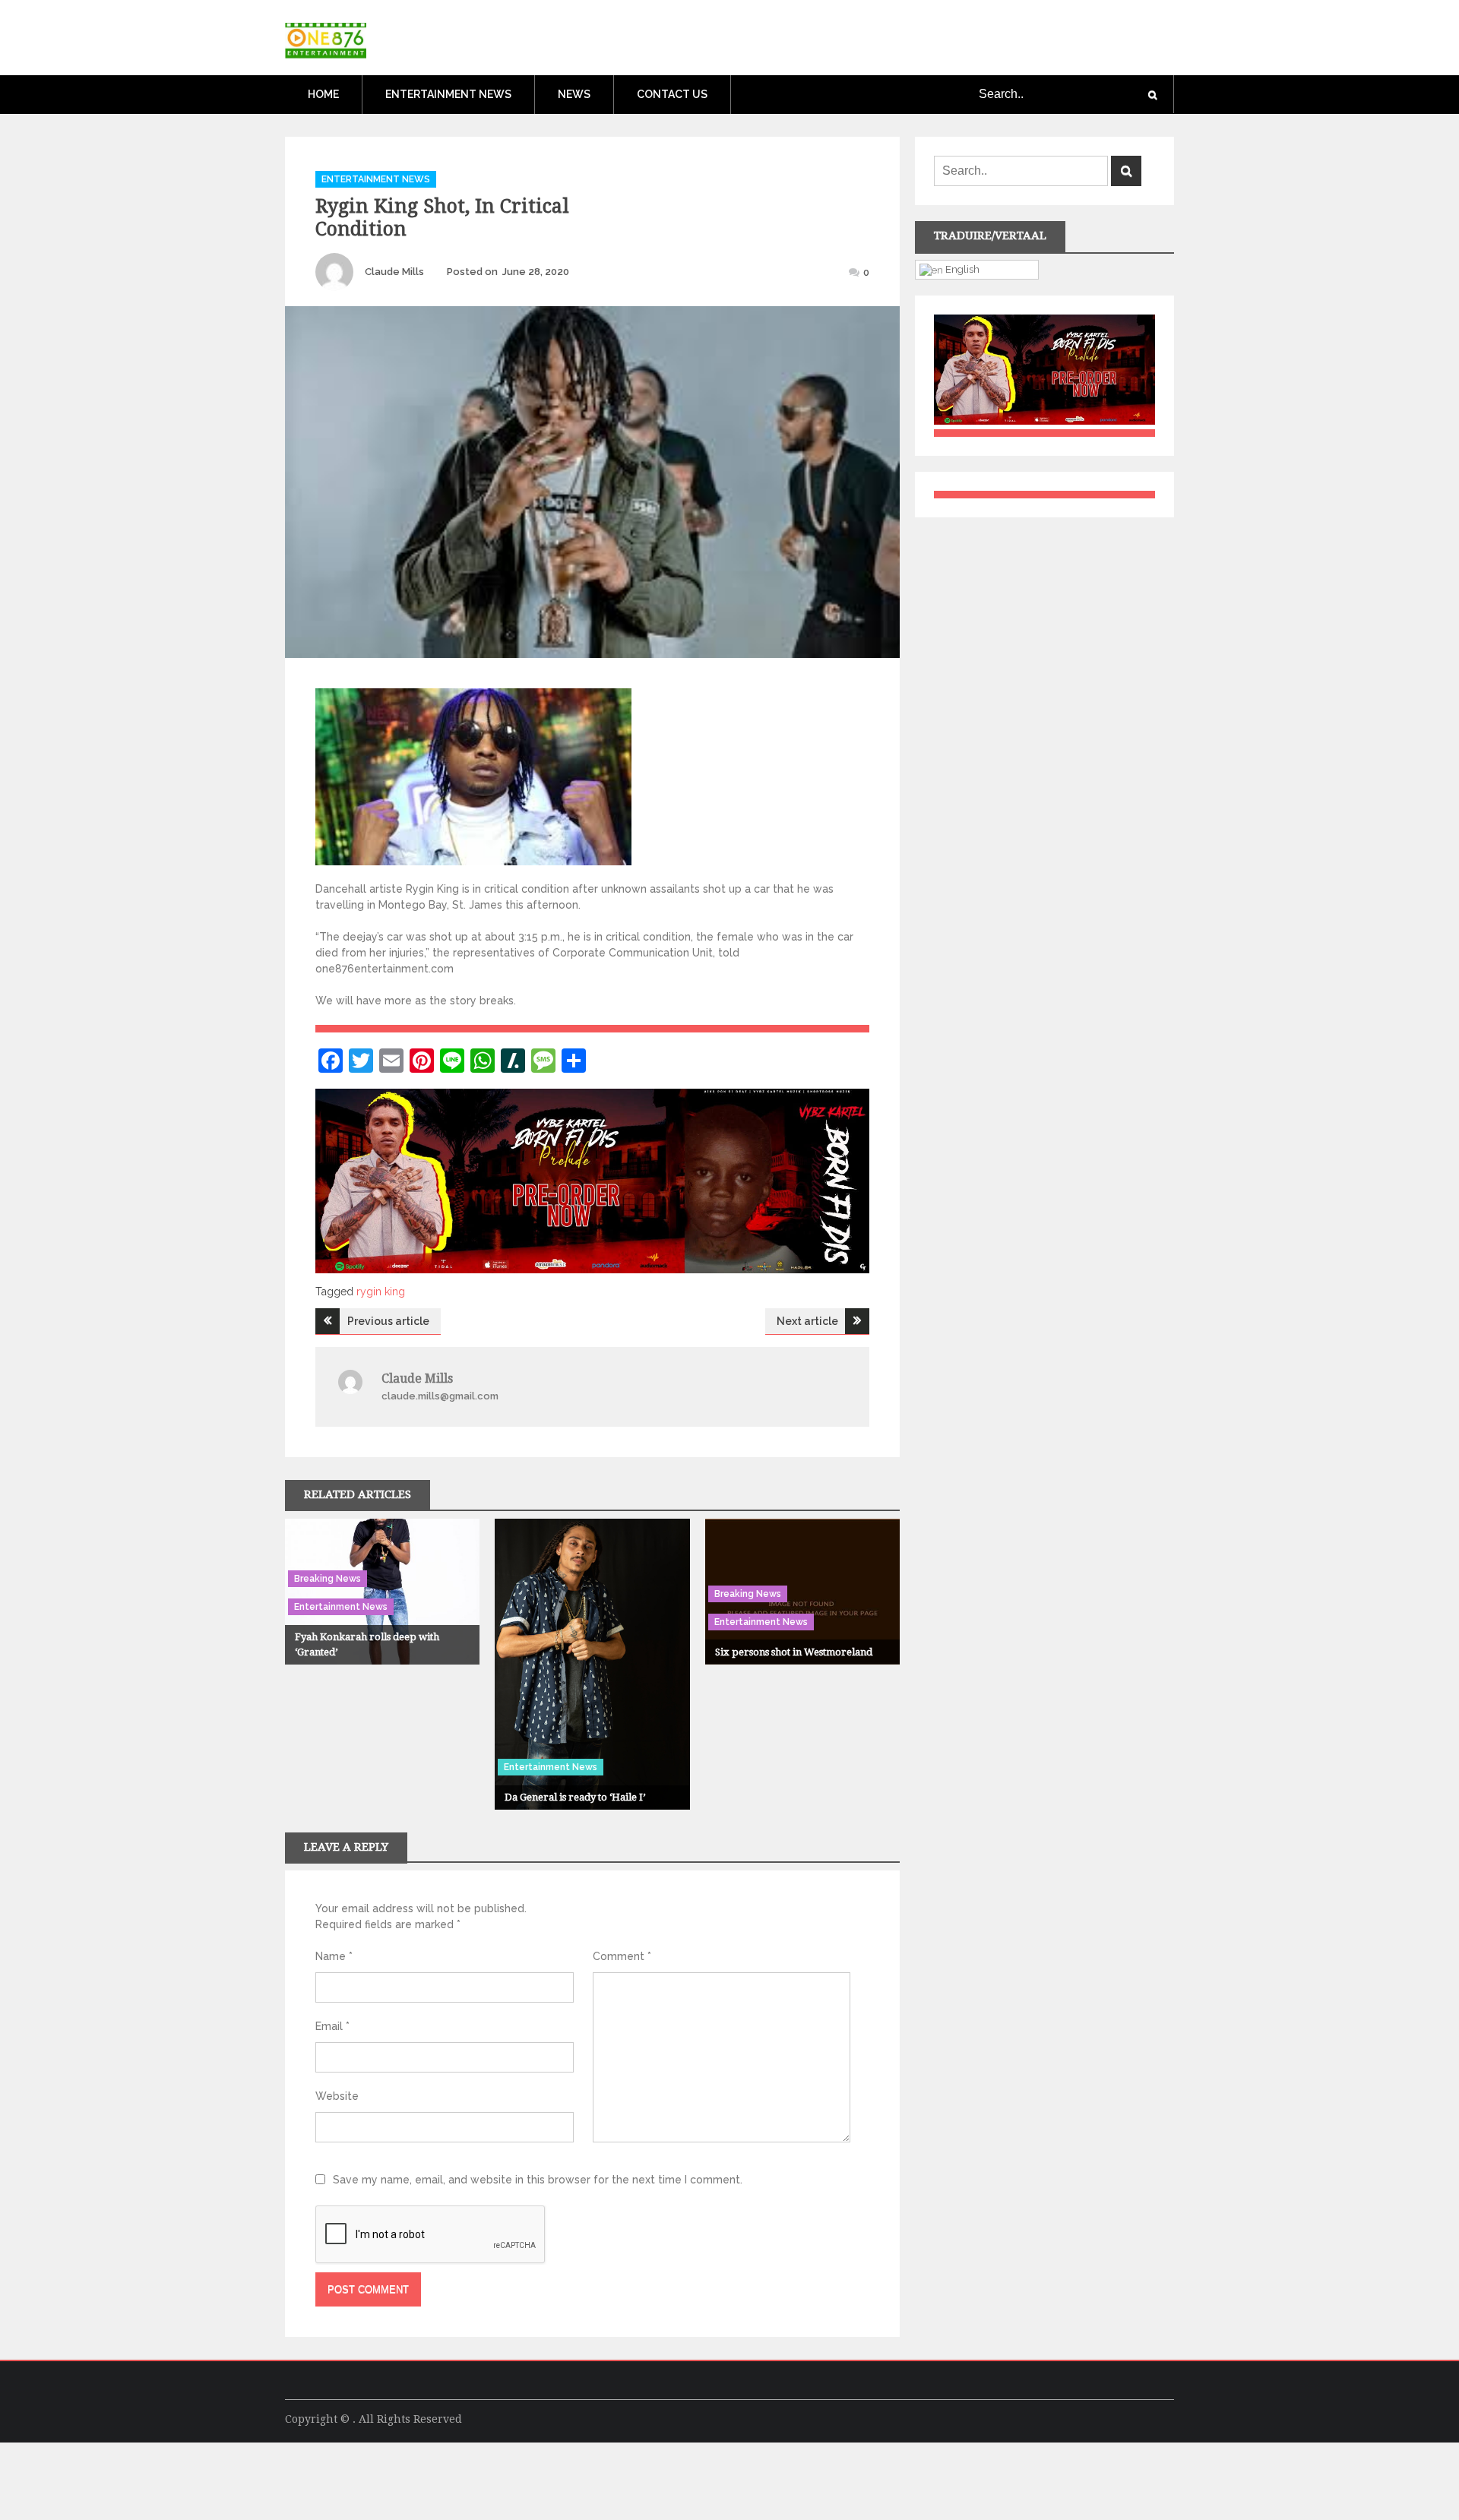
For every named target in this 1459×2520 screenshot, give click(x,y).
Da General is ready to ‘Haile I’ (575, 1797)
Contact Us (672, 94)
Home (323, 94)
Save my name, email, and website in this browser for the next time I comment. (538, 2180)
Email (332, 2026)
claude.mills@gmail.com (440, 1396)
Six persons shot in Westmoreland (794, 1652)
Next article (807, 1321)
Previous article (388, 1321)
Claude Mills (394, 272)
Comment (622, 1956)
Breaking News (328, 1579)
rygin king (381, 1292)
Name (334, 1956)
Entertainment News (448, 94)
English (961, 269)
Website (337, 2096)
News (574, 94)
